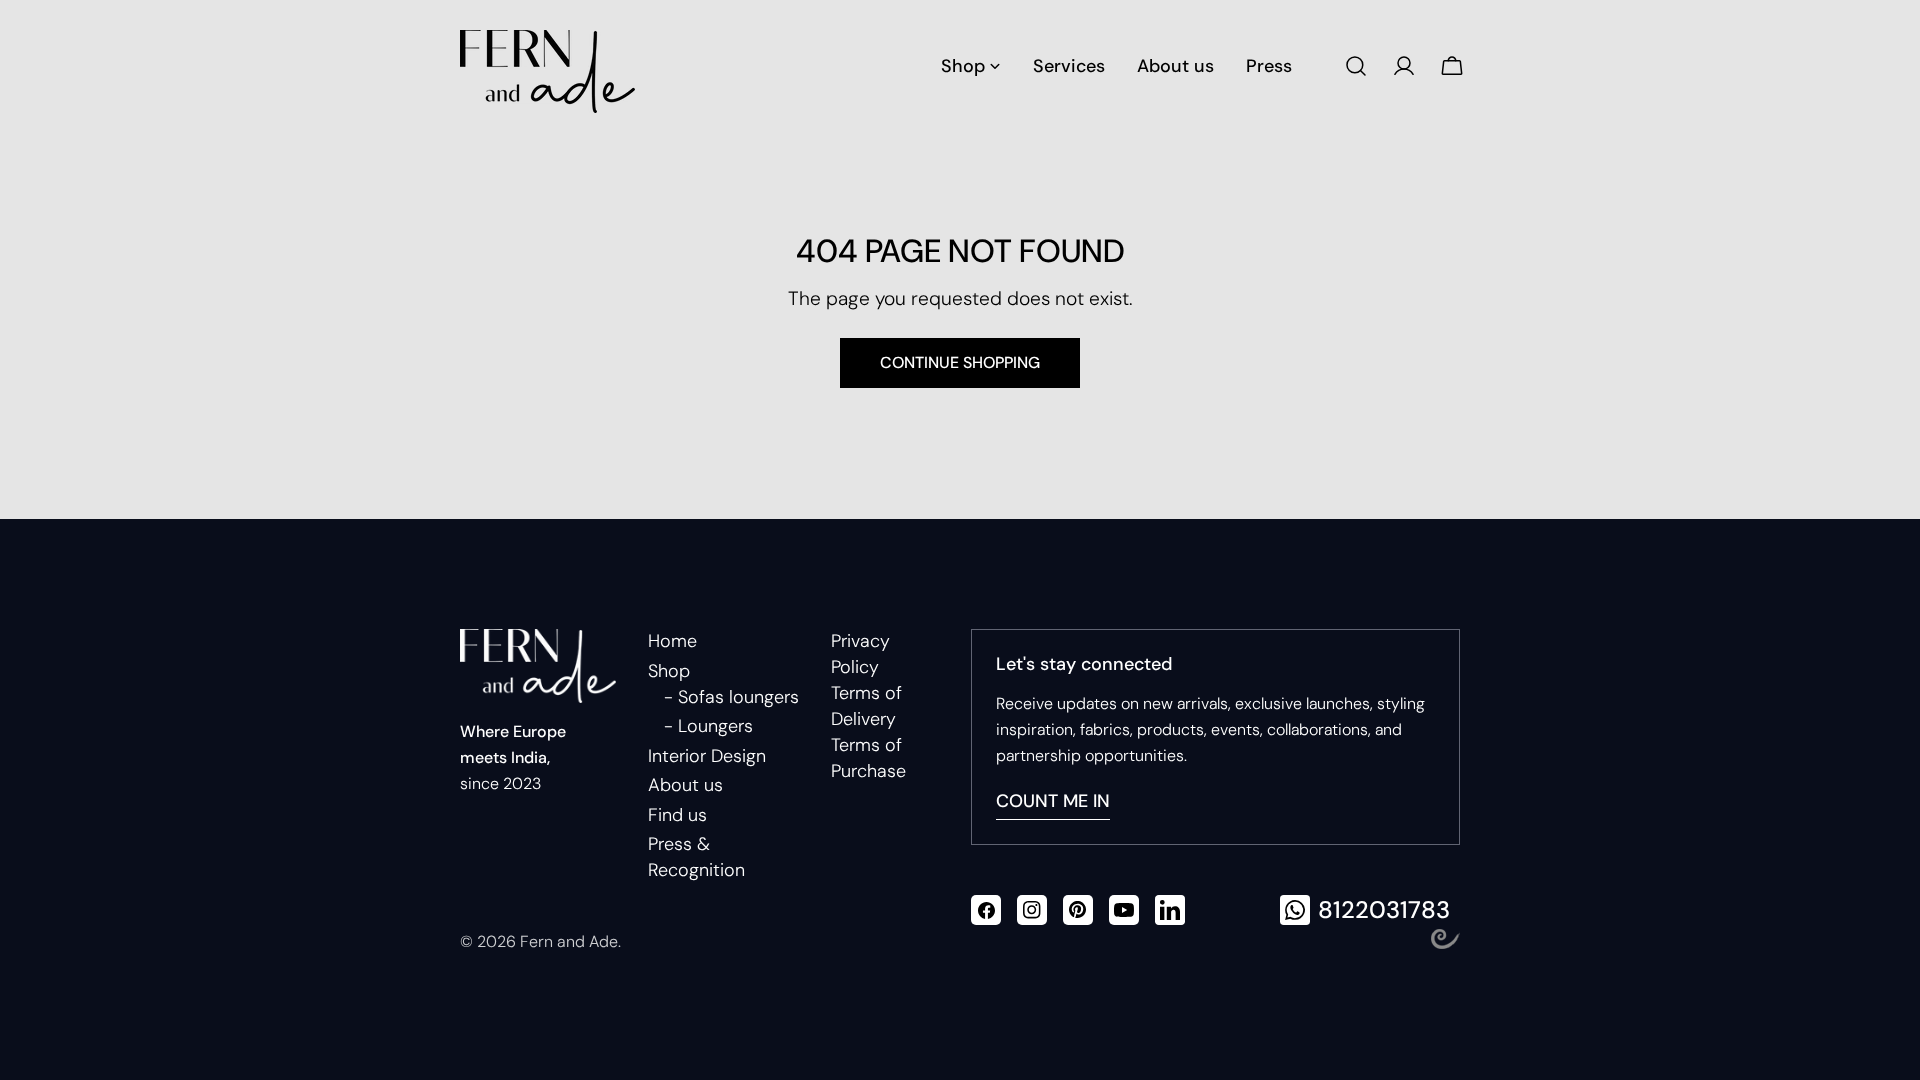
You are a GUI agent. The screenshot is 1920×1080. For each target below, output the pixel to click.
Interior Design (707, 756)
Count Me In (1053, 801)
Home (672, 641)
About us (685, 785)
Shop (669, 671)
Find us (677, 815)
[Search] (1356, 66)
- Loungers (708, 726)
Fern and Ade (569, 941)
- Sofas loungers (731, 697)
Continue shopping (960, 362)
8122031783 (1384, 909)
